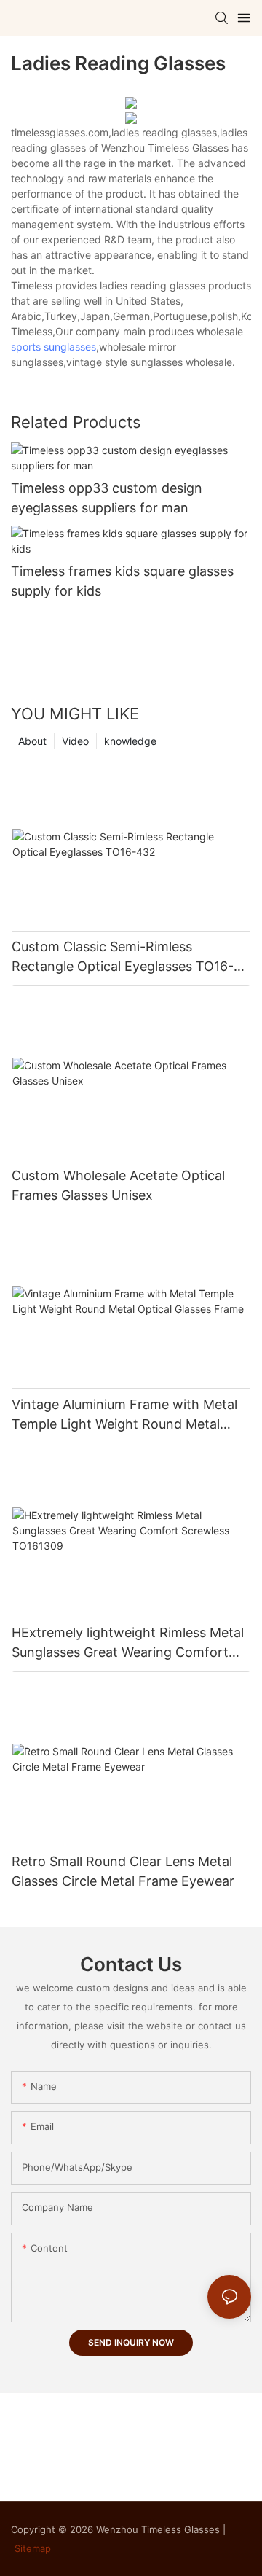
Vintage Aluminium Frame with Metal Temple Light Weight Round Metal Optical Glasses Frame (124, 1415)
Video (75, 741)
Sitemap (33, 2548)
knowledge (130, 741)
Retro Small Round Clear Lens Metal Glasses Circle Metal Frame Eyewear (123, 1871)
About (32, 741)
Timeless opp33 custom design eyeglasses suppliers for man (107, 498)
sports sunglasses (53, 347)
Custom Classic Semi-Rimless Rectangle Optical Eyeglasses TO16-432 (123, 957)
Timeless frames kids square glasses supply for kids (122, 581)
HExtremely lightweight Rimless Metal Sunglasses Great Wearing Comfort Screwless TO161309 (128, 1643)
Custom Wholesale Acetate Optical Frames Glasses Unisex (118, 1185)
